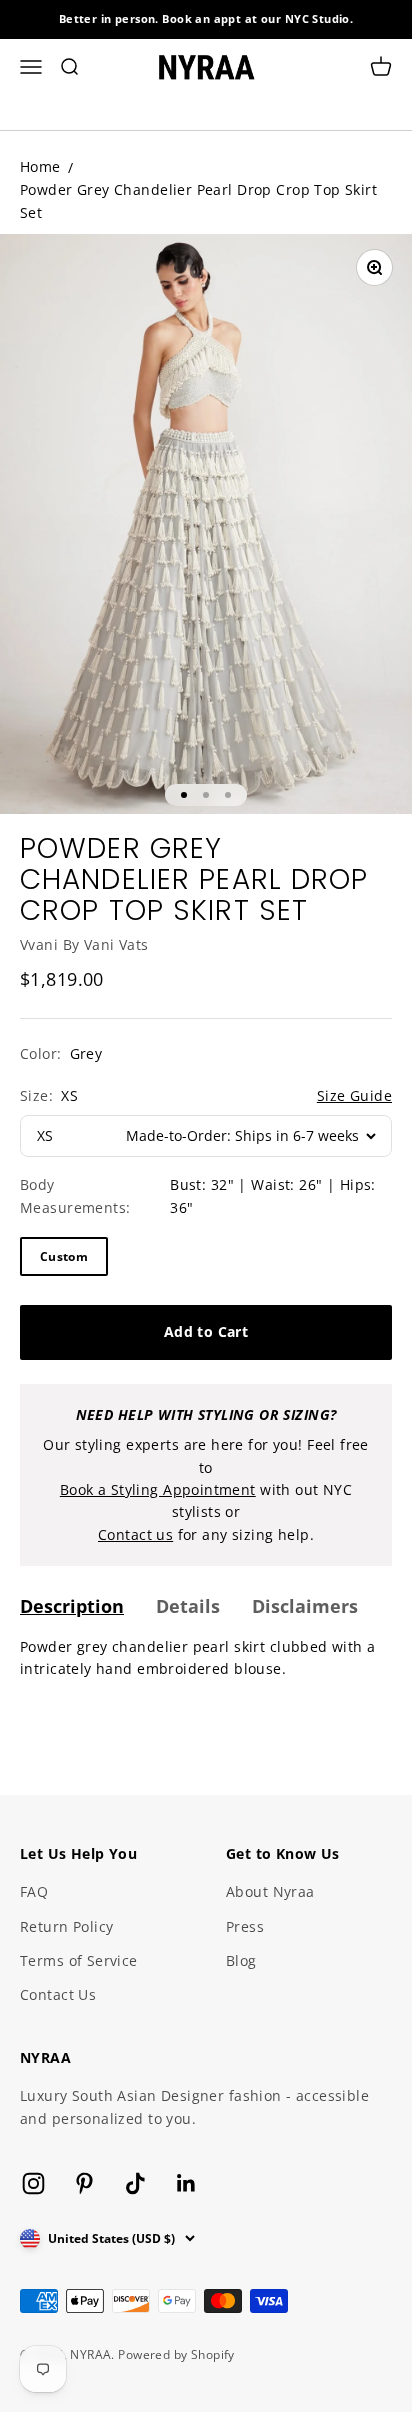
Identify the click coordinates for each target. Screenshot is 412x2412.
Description (72, 1606)
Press (245, 1926)
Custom (64, 1256)
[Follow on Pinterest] (84, 2183)
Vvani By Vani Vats (84, 944)
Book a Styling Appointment (158, 1489)
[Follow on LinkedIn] (186, 2183)
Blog (241, 1960)
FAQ (34, 1891)
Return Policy (66, 1926)
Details (188, 1606)
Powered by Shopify (176, 2354)
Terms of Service (79, 1960)
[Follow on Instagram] (33, 2183)
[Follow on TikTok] (135, 2183)
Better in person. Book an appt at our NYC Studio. (206, 18)
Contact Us (58, 1994)
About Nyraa (270, 1891)
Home (40, 166)
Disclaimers (305, 1606)
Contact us (135, 1534)
